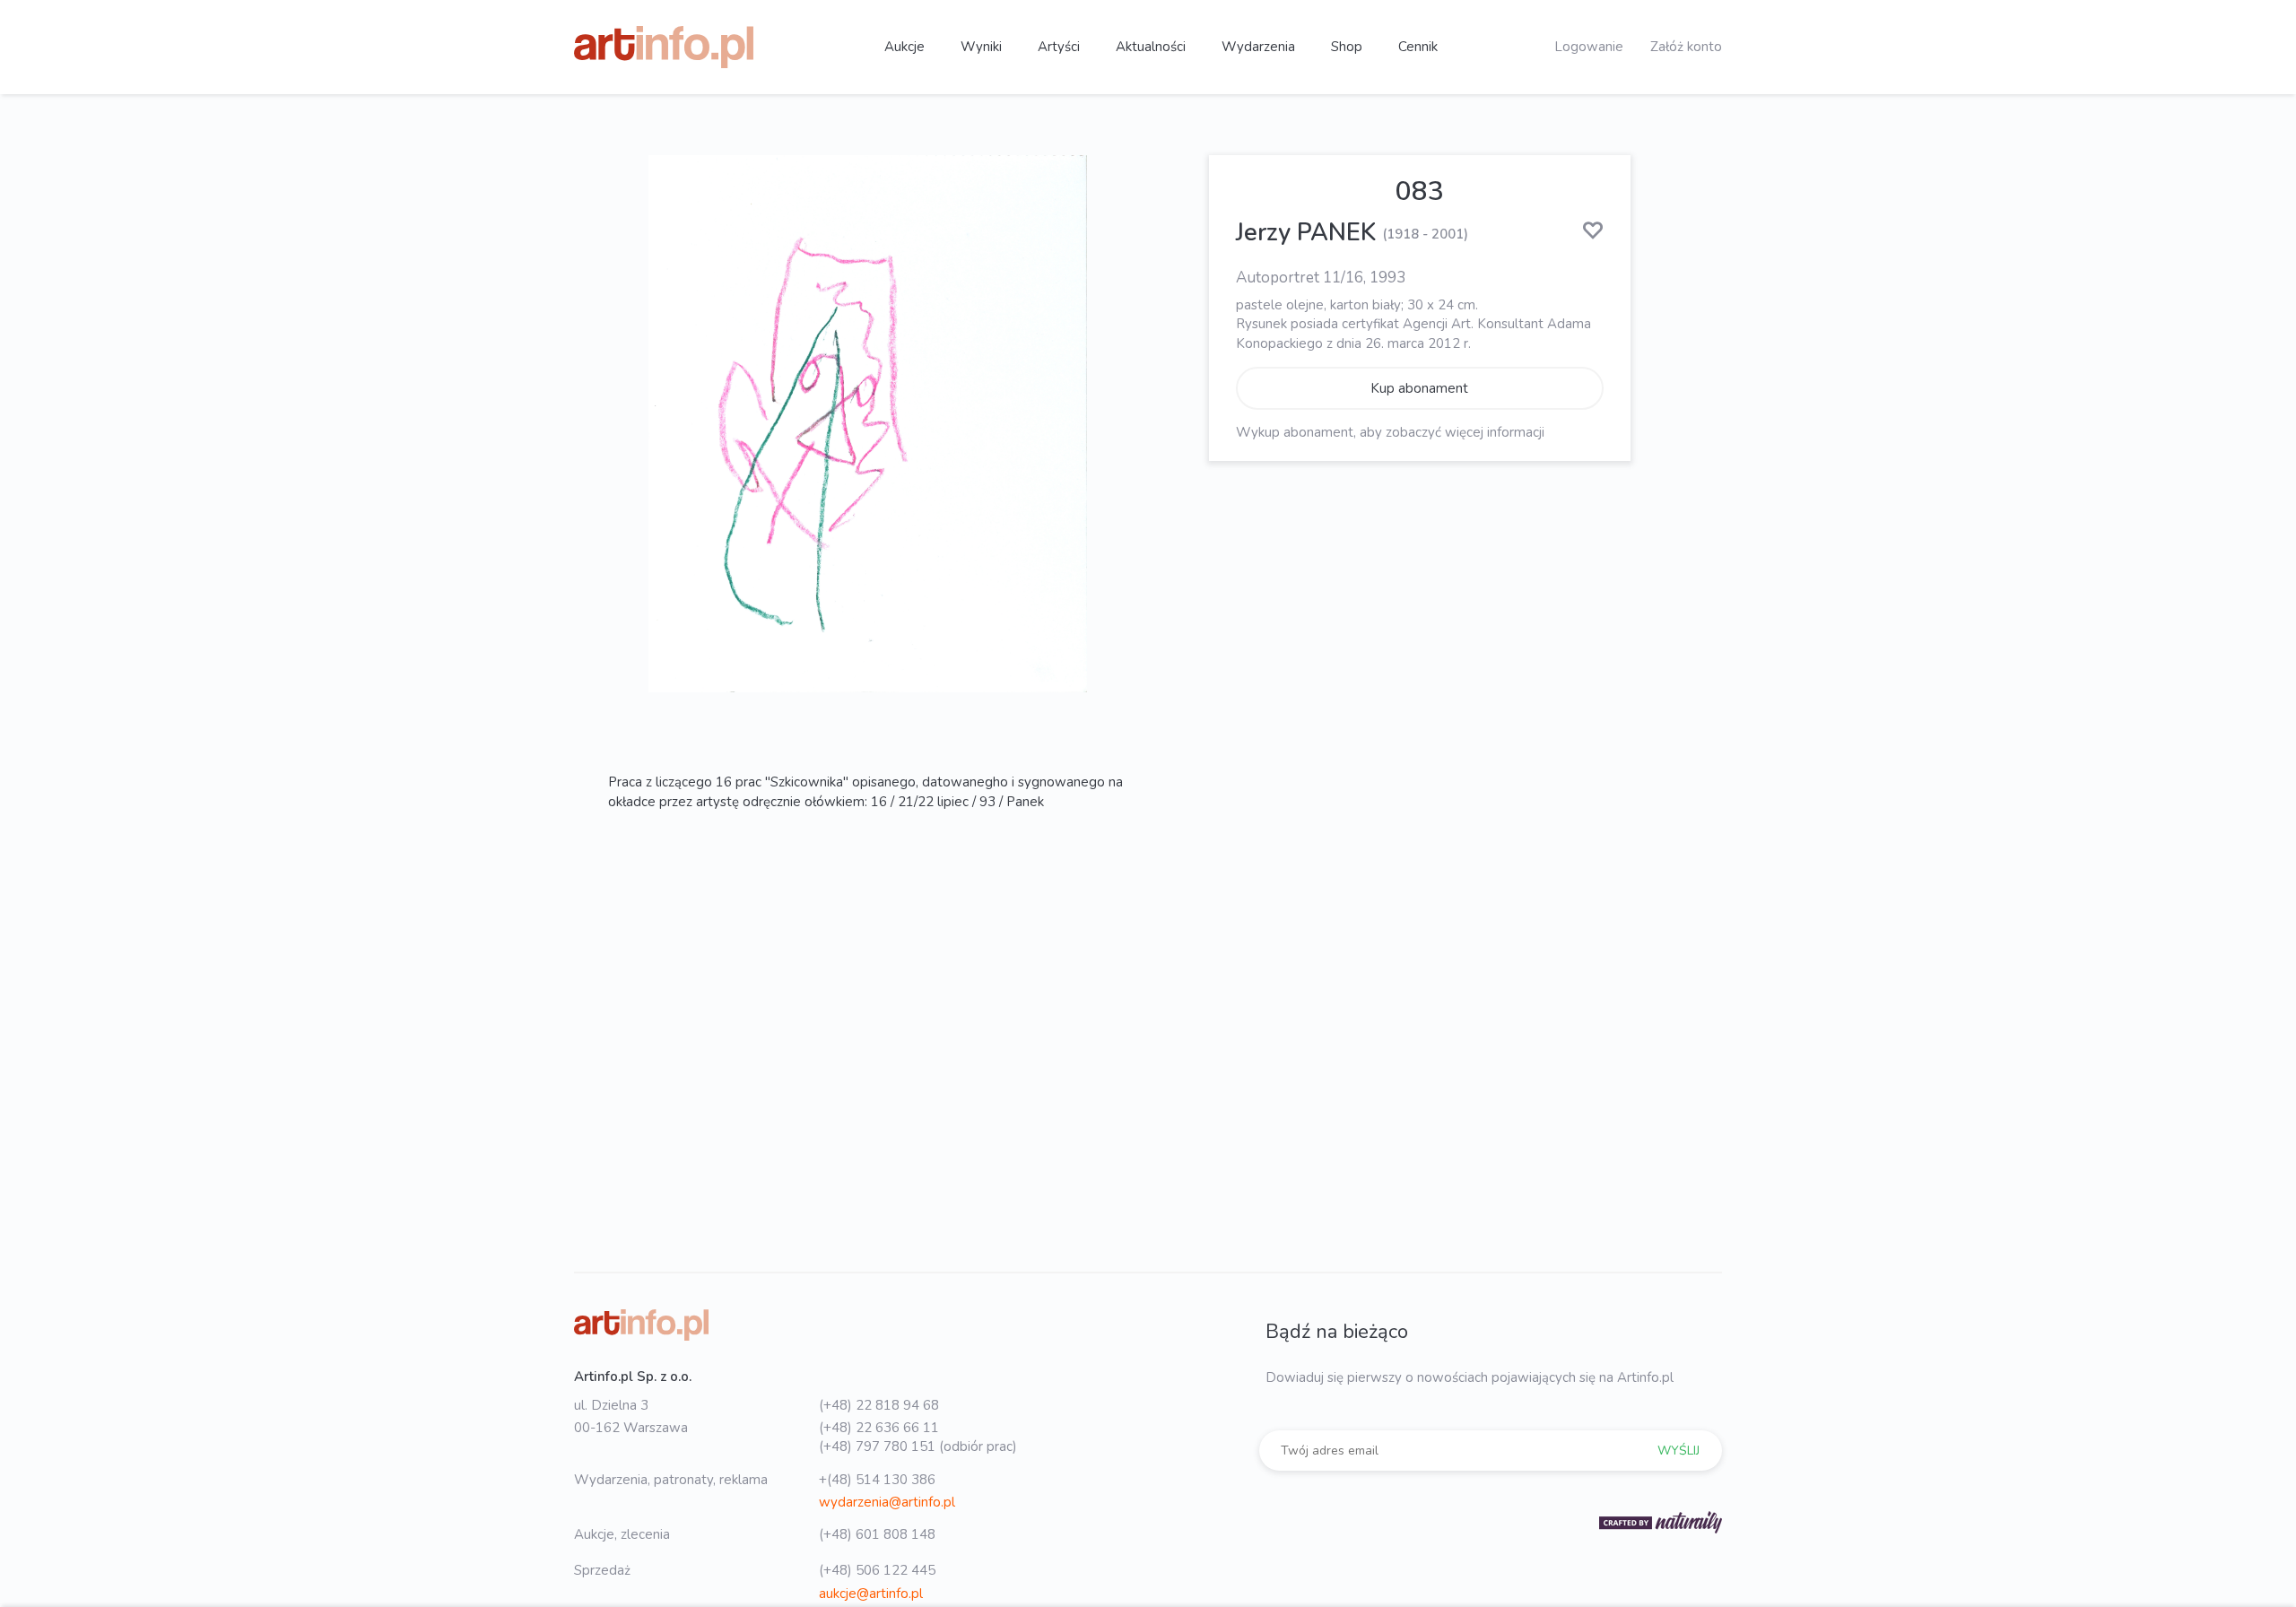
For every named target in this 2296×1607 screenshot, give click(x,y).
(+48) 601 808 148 (877, 1534)
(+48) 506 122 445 (877, 1570)
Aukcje (904, 47)
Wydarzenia (1258, 47)
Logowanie (1589, 47)
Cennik (1418, 47)
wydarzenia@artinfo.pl (887, 1502)
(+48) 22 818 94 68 (879, 1405)
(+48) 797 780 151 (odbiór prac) (918, 1446)
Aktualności (1151, 47)
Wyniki (981, 47)
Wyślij (1679, 1451)
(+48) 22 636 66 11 (879, 1428)
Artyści (1059, 47)
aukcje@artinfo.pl (871, 1594)
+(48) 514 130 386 (877, 1480)
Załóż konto (1686, 47)
